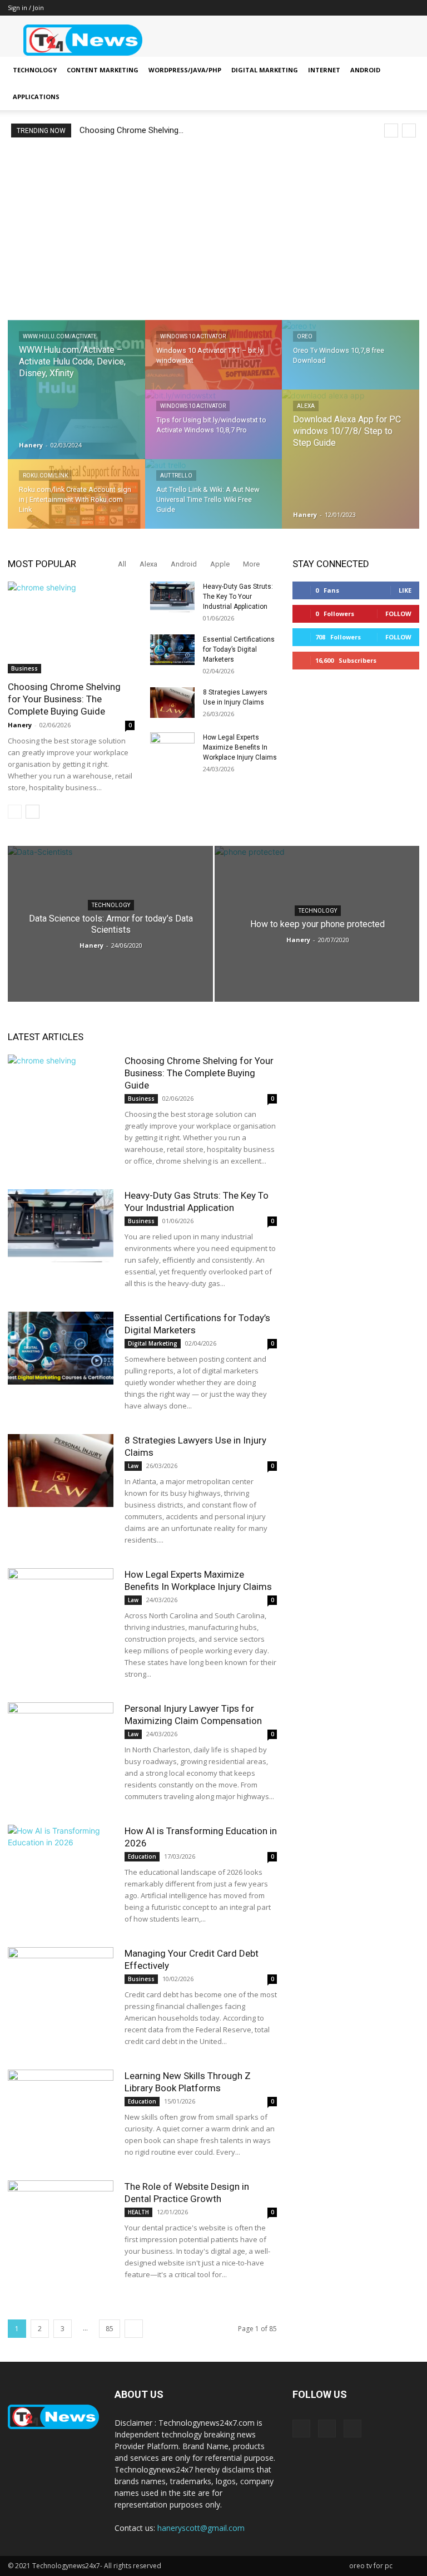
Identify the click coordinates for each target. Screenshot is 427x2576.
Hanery (31, 445)
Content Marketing (103, 70)
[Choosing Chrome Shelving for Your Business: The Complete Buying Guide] (71, 627)
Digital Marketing (265, 70)
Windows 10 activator (193, 336)
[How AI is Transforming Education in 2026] (61, 1861)
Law (133, 1466)
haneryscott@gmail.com (201, 2528)
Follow (398, 614)
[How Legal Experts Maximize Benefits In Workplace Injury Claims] (172, 748)
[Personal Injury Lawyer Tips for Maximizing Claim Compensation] (61, 1739)
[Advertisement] (213, 229)
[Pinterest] (393, 8)
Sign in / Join (26, 8)
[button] (406, 70)
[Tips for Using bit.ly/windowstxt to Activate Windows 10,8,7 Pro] (214, 432)
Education (142, 1856)
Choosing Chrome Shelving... (131, 130)
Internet (324, 70)
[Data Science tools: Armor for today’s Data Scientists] (110, 927)
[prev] (391, 130)
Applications (36, 97)
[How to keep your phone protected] (317, 928)
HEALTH (138, 2212)
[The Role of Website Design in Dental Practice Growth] (61, 2217)
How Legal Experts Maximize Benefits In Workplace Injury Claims (240, 747)
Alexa (306, 406)
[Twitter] (411, 8)
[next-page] (33, 812)
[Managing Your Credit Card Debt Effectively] (61, 1984)
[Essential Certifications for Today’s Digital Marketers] (172, 650)
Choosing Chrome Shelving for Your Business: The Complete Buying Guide (64, 699)
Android (365, 70)
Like (405, 590)
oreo (305, 336)
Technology (35, 70)
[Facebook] (374, 8)
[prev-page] (15, 812)
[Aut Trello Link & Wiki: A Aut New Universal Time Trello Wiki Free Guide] (214, 501)
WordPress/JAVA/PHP (185, 70)
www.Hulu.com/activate (60, 336)
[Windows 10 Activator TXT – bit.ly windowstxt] (214, 362)
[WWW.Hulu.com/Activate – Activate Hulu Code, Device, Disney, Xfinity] (76, 390)
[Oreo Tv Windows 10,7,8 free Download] (351, 362)
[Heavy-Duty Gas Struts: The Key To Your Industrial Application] (172, 597)
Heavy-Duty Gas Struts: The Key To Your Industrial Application (238, 597)
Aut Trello (176, 476)
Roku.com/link (45, 476)
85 (110, 2329)
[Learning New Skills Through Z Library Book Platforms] (61, 2106)
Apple (220, 564)
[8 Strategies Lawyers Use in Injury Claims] (172, 703)
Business (24, 668)
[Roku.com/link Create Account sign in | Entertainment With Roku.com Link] (76, 502)
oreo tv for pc (371, 2566)
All (122, 564)
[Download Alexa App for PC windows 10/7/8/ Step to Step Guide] (351, 460)
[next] (409, 130)
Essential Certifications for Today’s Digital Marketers (239, 649)
